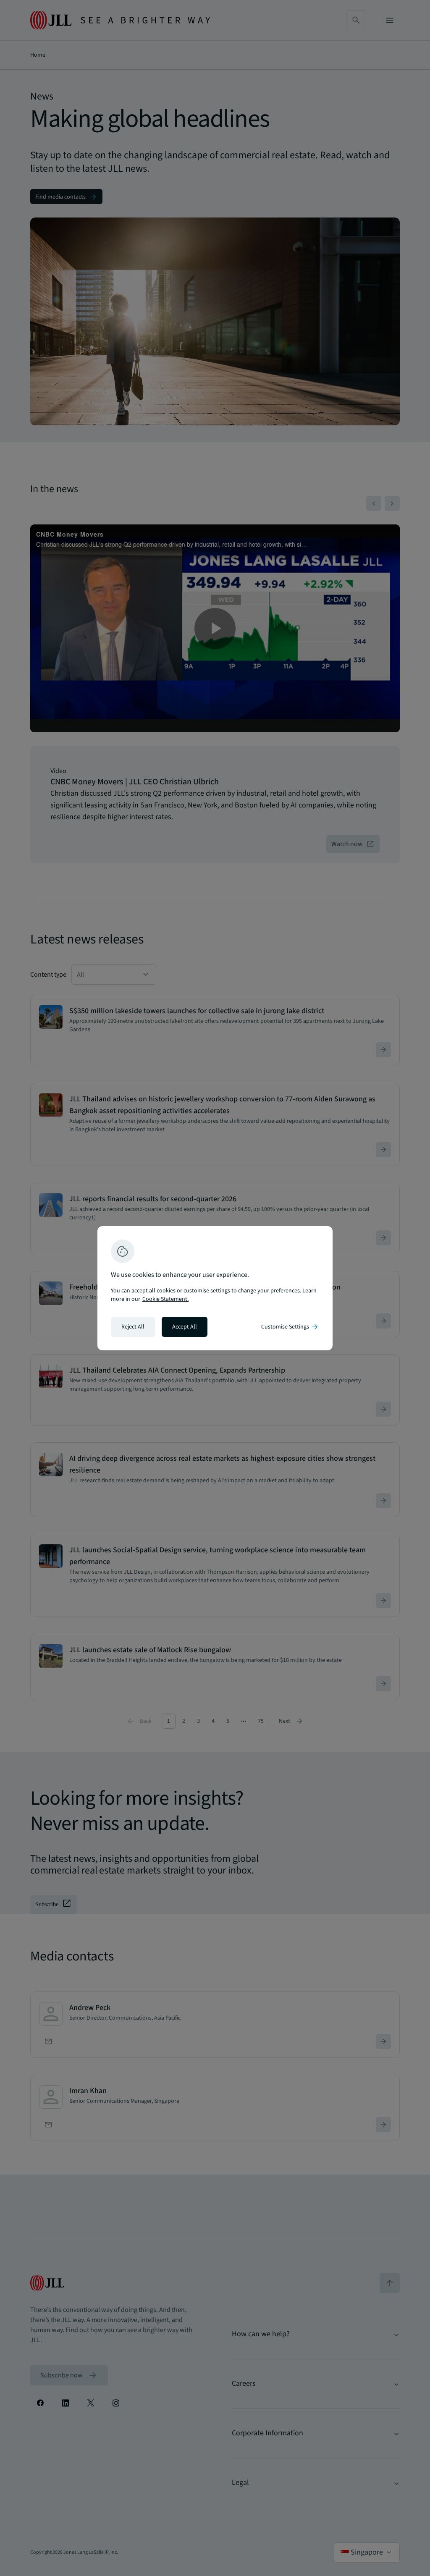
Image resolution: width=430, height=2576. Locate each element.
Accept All (185, 1327)
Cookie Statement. (165, 1299)
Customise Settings (290, 1327)
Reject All (133, 1327)
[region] (215, 1288)
